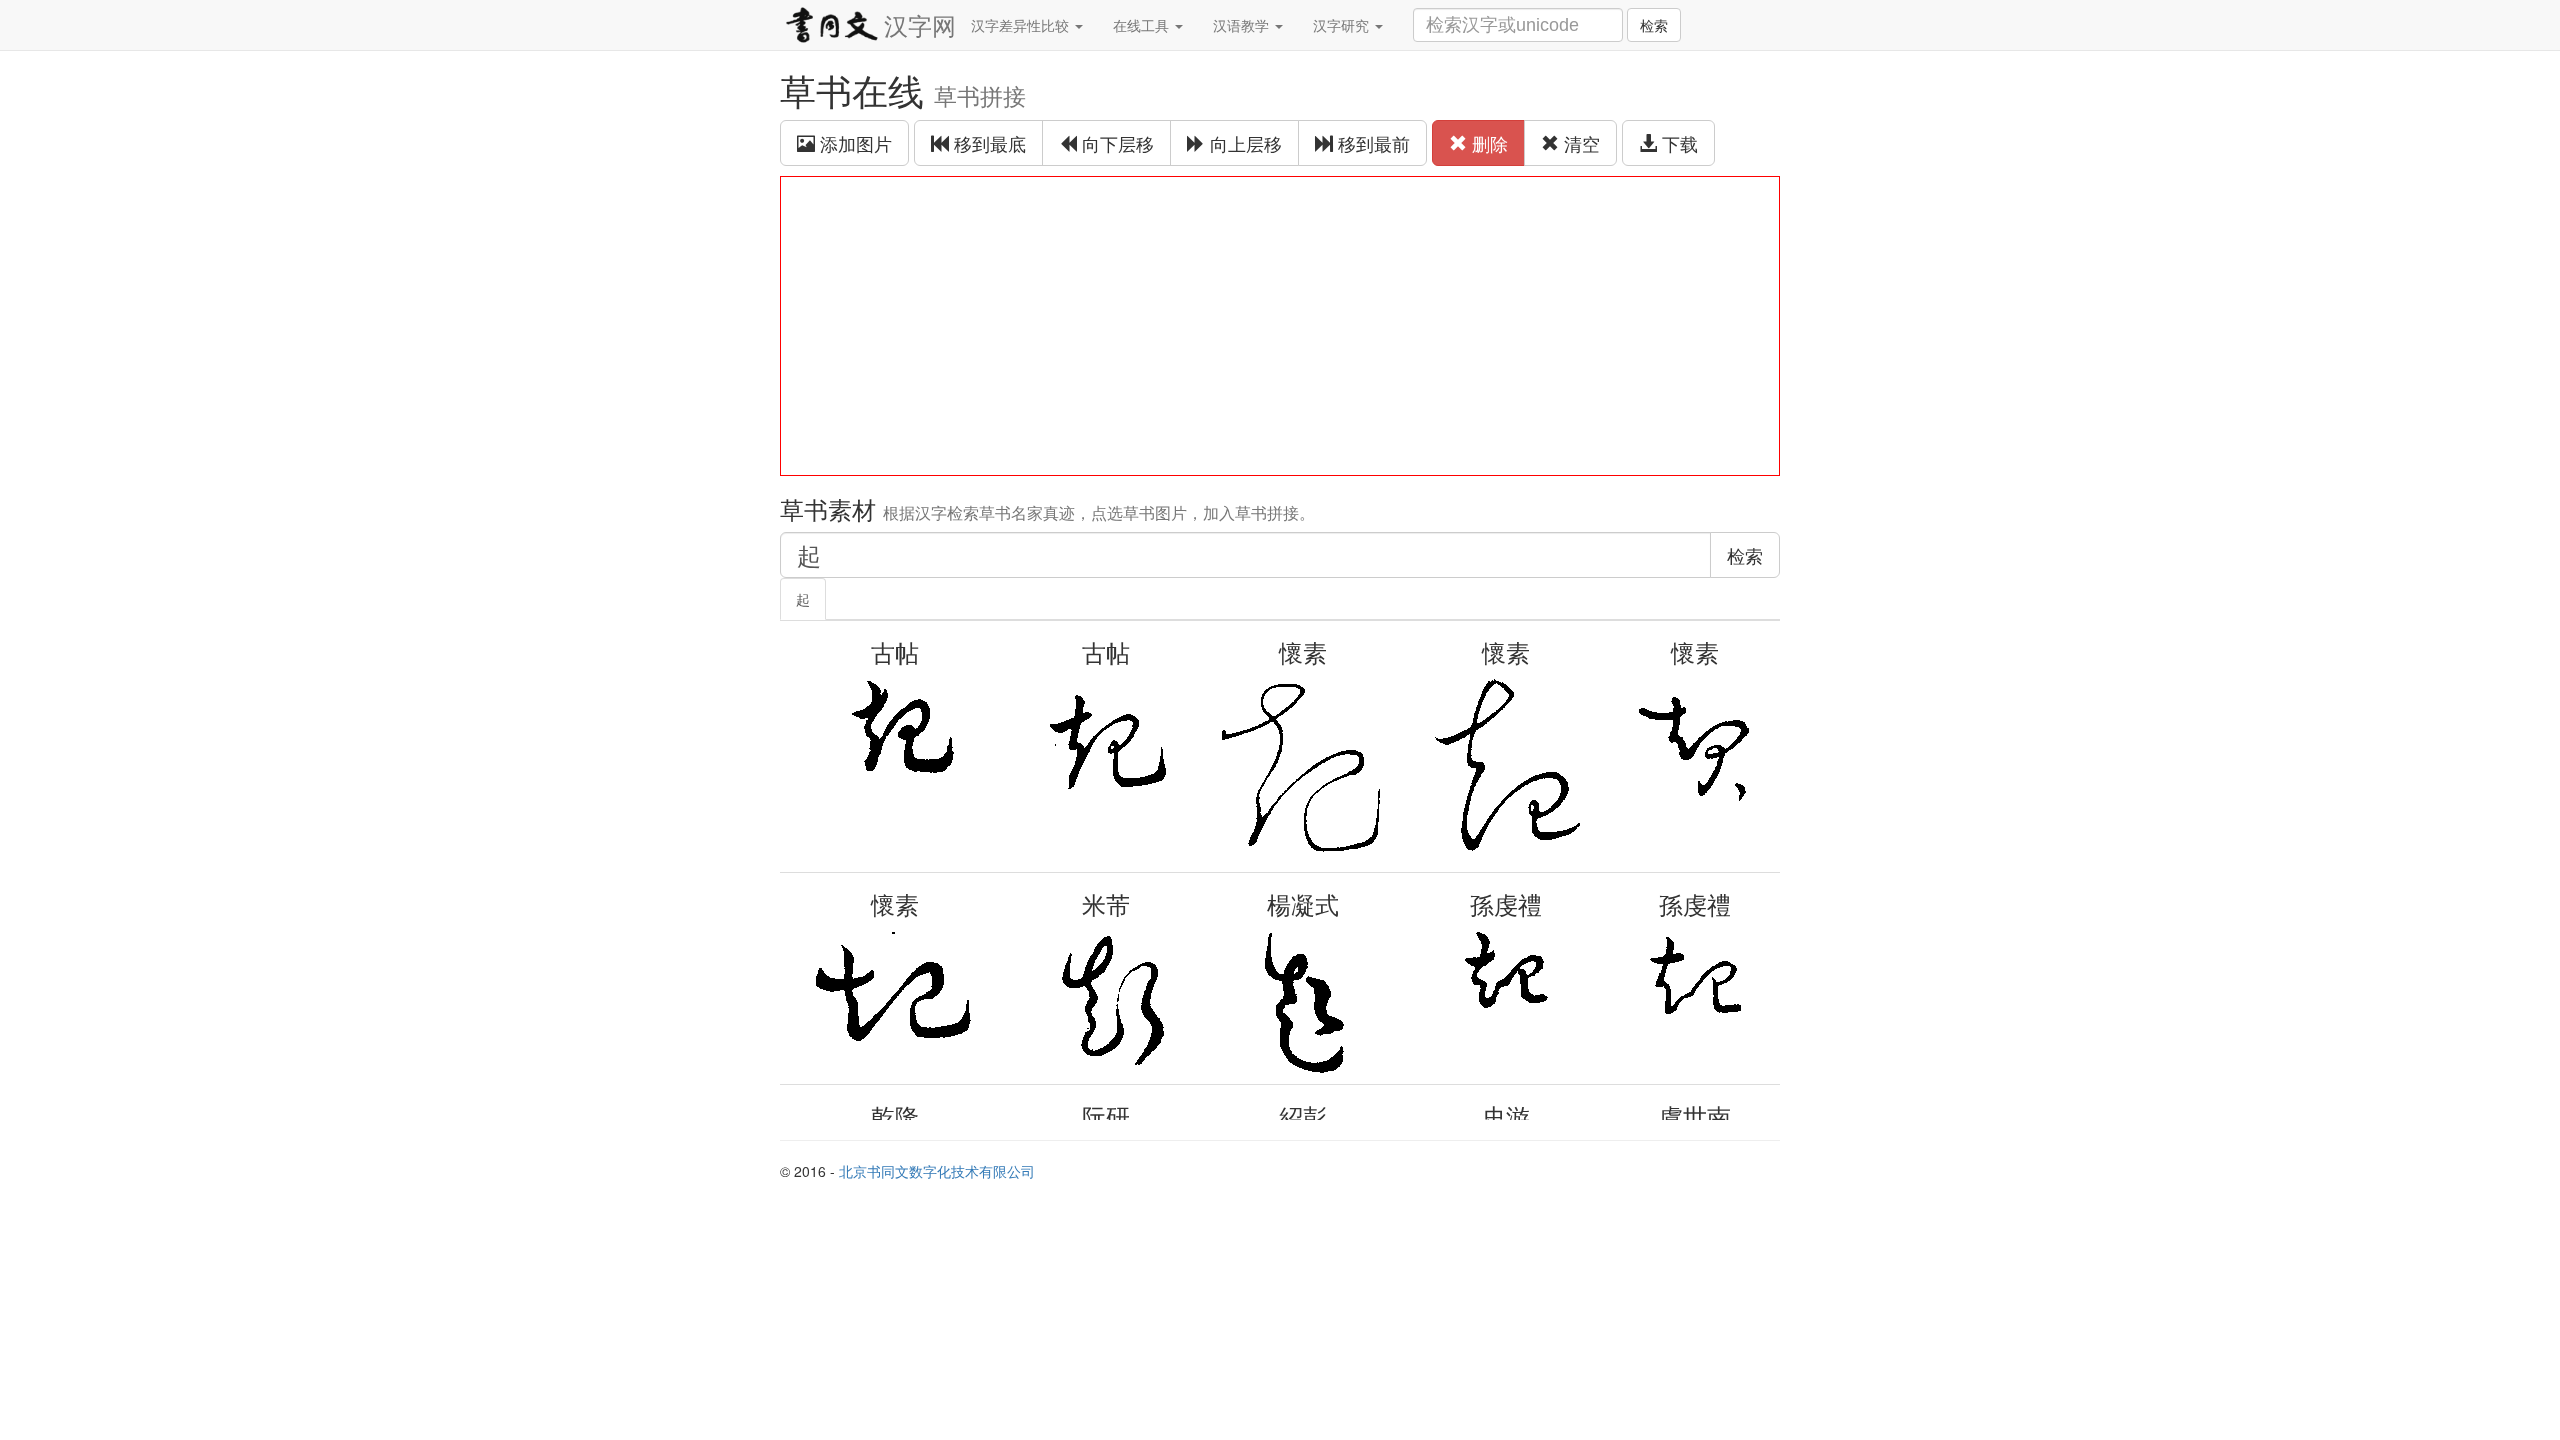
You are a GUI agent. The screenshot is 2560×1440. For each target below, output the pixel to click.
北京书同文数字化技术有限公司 (937, 1171)
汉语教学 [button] (1243, 25)
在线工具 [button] (1143, 25)
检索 (1654, 25)
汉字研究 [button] (1343, 25)
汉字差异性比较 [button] (1022, 25)
